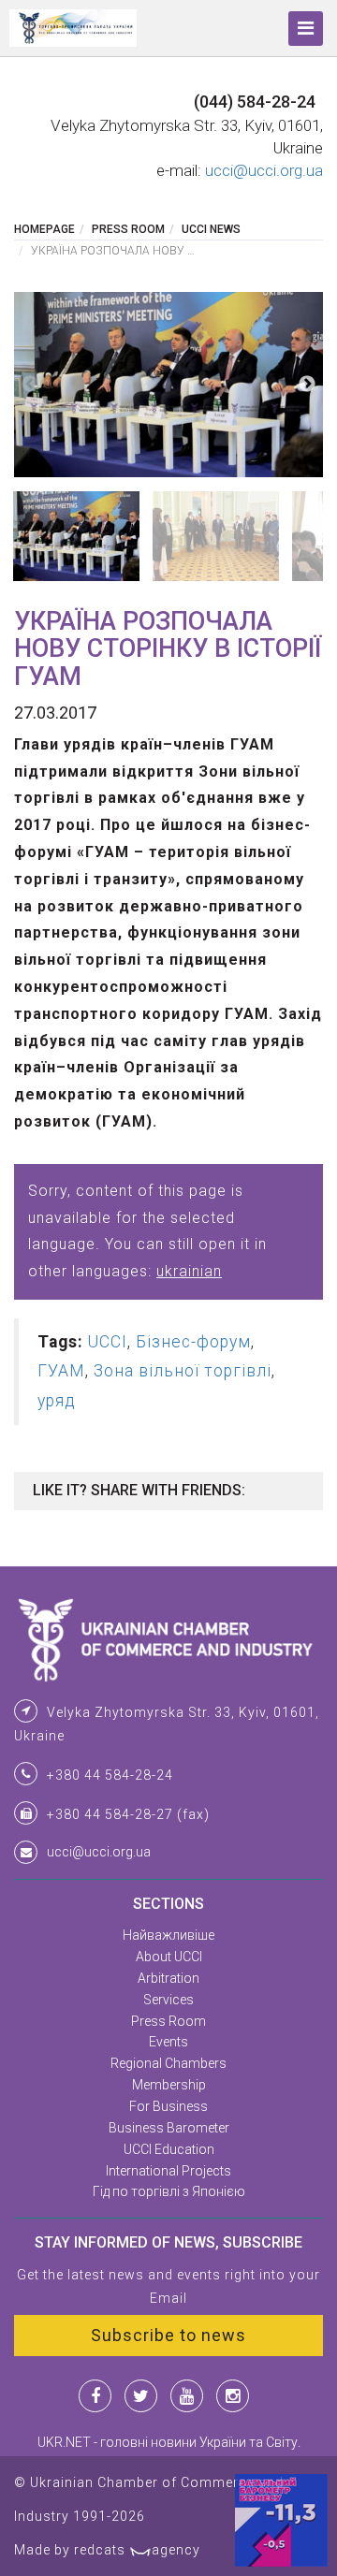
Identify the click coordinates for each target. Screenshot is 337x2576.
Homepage (44, 229)
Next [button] (307, 385)
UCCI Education (169, 2149)
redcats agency (137, 2550)
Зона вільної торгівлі (183, 1371)
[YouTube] (187, 2396)
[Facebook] (95, 2396)
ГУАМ (61, 1371)
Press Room (128, 229)
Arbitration (168, 1978)
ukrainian (189, 1271)
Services (168, 2000)
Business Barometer (169, 2128)
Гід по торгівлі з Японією (169, 2191)
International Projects (168, 2171)
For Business (168, 2106)
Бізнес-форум (193, 1342)
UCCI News (211, 229)
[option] (168, 385)
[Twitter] (141, 2396)
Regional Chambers (168, 2063)
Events (168, 2042)
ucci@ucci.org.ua (264, 170)
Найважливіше (168, 1935)
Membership (169, 2085)
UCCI (108, 1342)
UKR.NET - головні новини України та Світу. (169, 2442)
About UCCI (169, 1957)
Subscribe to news (168, 2335)
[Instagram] (233, 2396)
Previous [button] (30, 385)
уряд (57, 1401)
